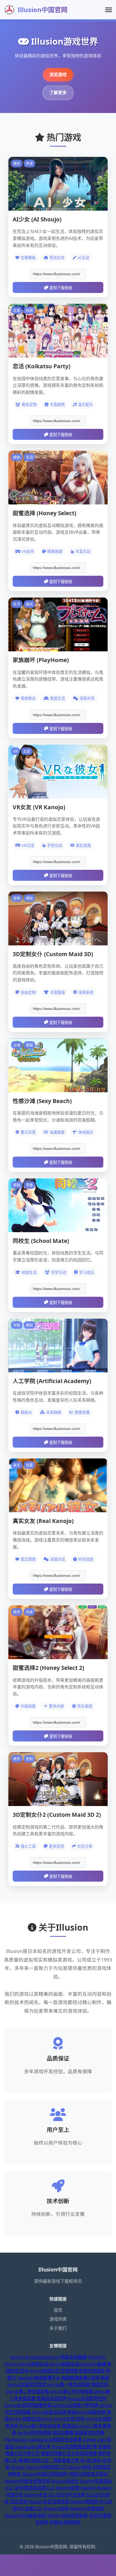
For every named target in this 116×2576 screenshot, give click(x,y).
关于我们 (58, 2328)
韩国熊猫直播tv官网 (80, 2378)
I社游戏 (94, 2460)
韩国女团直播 (73, 2357)
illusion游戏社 (65, 2481)
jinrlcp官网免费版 (34, 2433)
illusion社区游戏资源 (49, 2501)
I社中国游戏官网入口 (34, 2488)
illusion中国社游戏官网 (45, 2474)
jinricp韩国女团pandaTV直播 (78, 2364)
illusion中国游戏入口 (47, 2467)
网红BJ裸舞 (63, 2433)
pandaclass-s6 (45, 2357)
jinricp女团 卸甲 (69, 2419)
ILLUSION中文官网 (67, 2495)
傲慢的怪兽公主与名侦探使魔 (69, 2453)
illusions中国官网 (87, 2508)
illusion (18, 2467)
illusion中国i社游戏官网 (27, 2481)
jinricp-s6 (20, 2357)
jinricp (11, 2364)
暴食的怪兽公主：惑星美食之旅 (49, 2460)
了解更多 (58, 93)
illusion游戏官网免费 (67, 2515)
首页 (58, 2310)
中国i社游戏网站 (65, 2522)
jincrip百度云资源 (49, 2412)
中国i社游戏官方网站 (88, 2474)
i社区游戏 (19, 2501)
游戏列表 (58, 2319)
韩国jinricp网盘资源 (86, 2412)
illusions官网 (56, 2508)
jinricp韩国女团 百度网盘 (54, 2371)
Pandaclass (16, 2440)
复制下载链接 (61, 288)
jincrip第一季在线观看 (69, 2384)
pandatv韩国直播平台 (39, 2378)
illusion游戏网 (84, 2501)
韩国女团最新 (92, 2371)
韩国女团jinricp (38, 2419)
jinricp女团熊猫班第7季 (74, 2447)
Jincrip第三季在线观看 (72, 2391)
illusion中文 (36, 2495)
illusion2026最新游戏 (25, 2515)
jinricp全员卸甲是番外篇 (28, 2405)
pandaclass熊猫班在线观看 (55, 2440)
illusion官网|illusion (76, 2488)
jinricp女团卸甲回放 (87, 2398)
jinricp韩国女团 (33, 2364)
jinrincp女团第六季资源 (75, 2405)
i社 (83, 2460)
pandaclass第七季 (33, 2447)
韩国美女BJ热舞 (90, 2433)
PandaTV (96, 2357)
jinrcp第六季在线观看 (40, 2426)
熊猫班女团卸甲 (52, 2398)
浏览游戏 (58, 75)
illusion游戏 (80, 2467)
